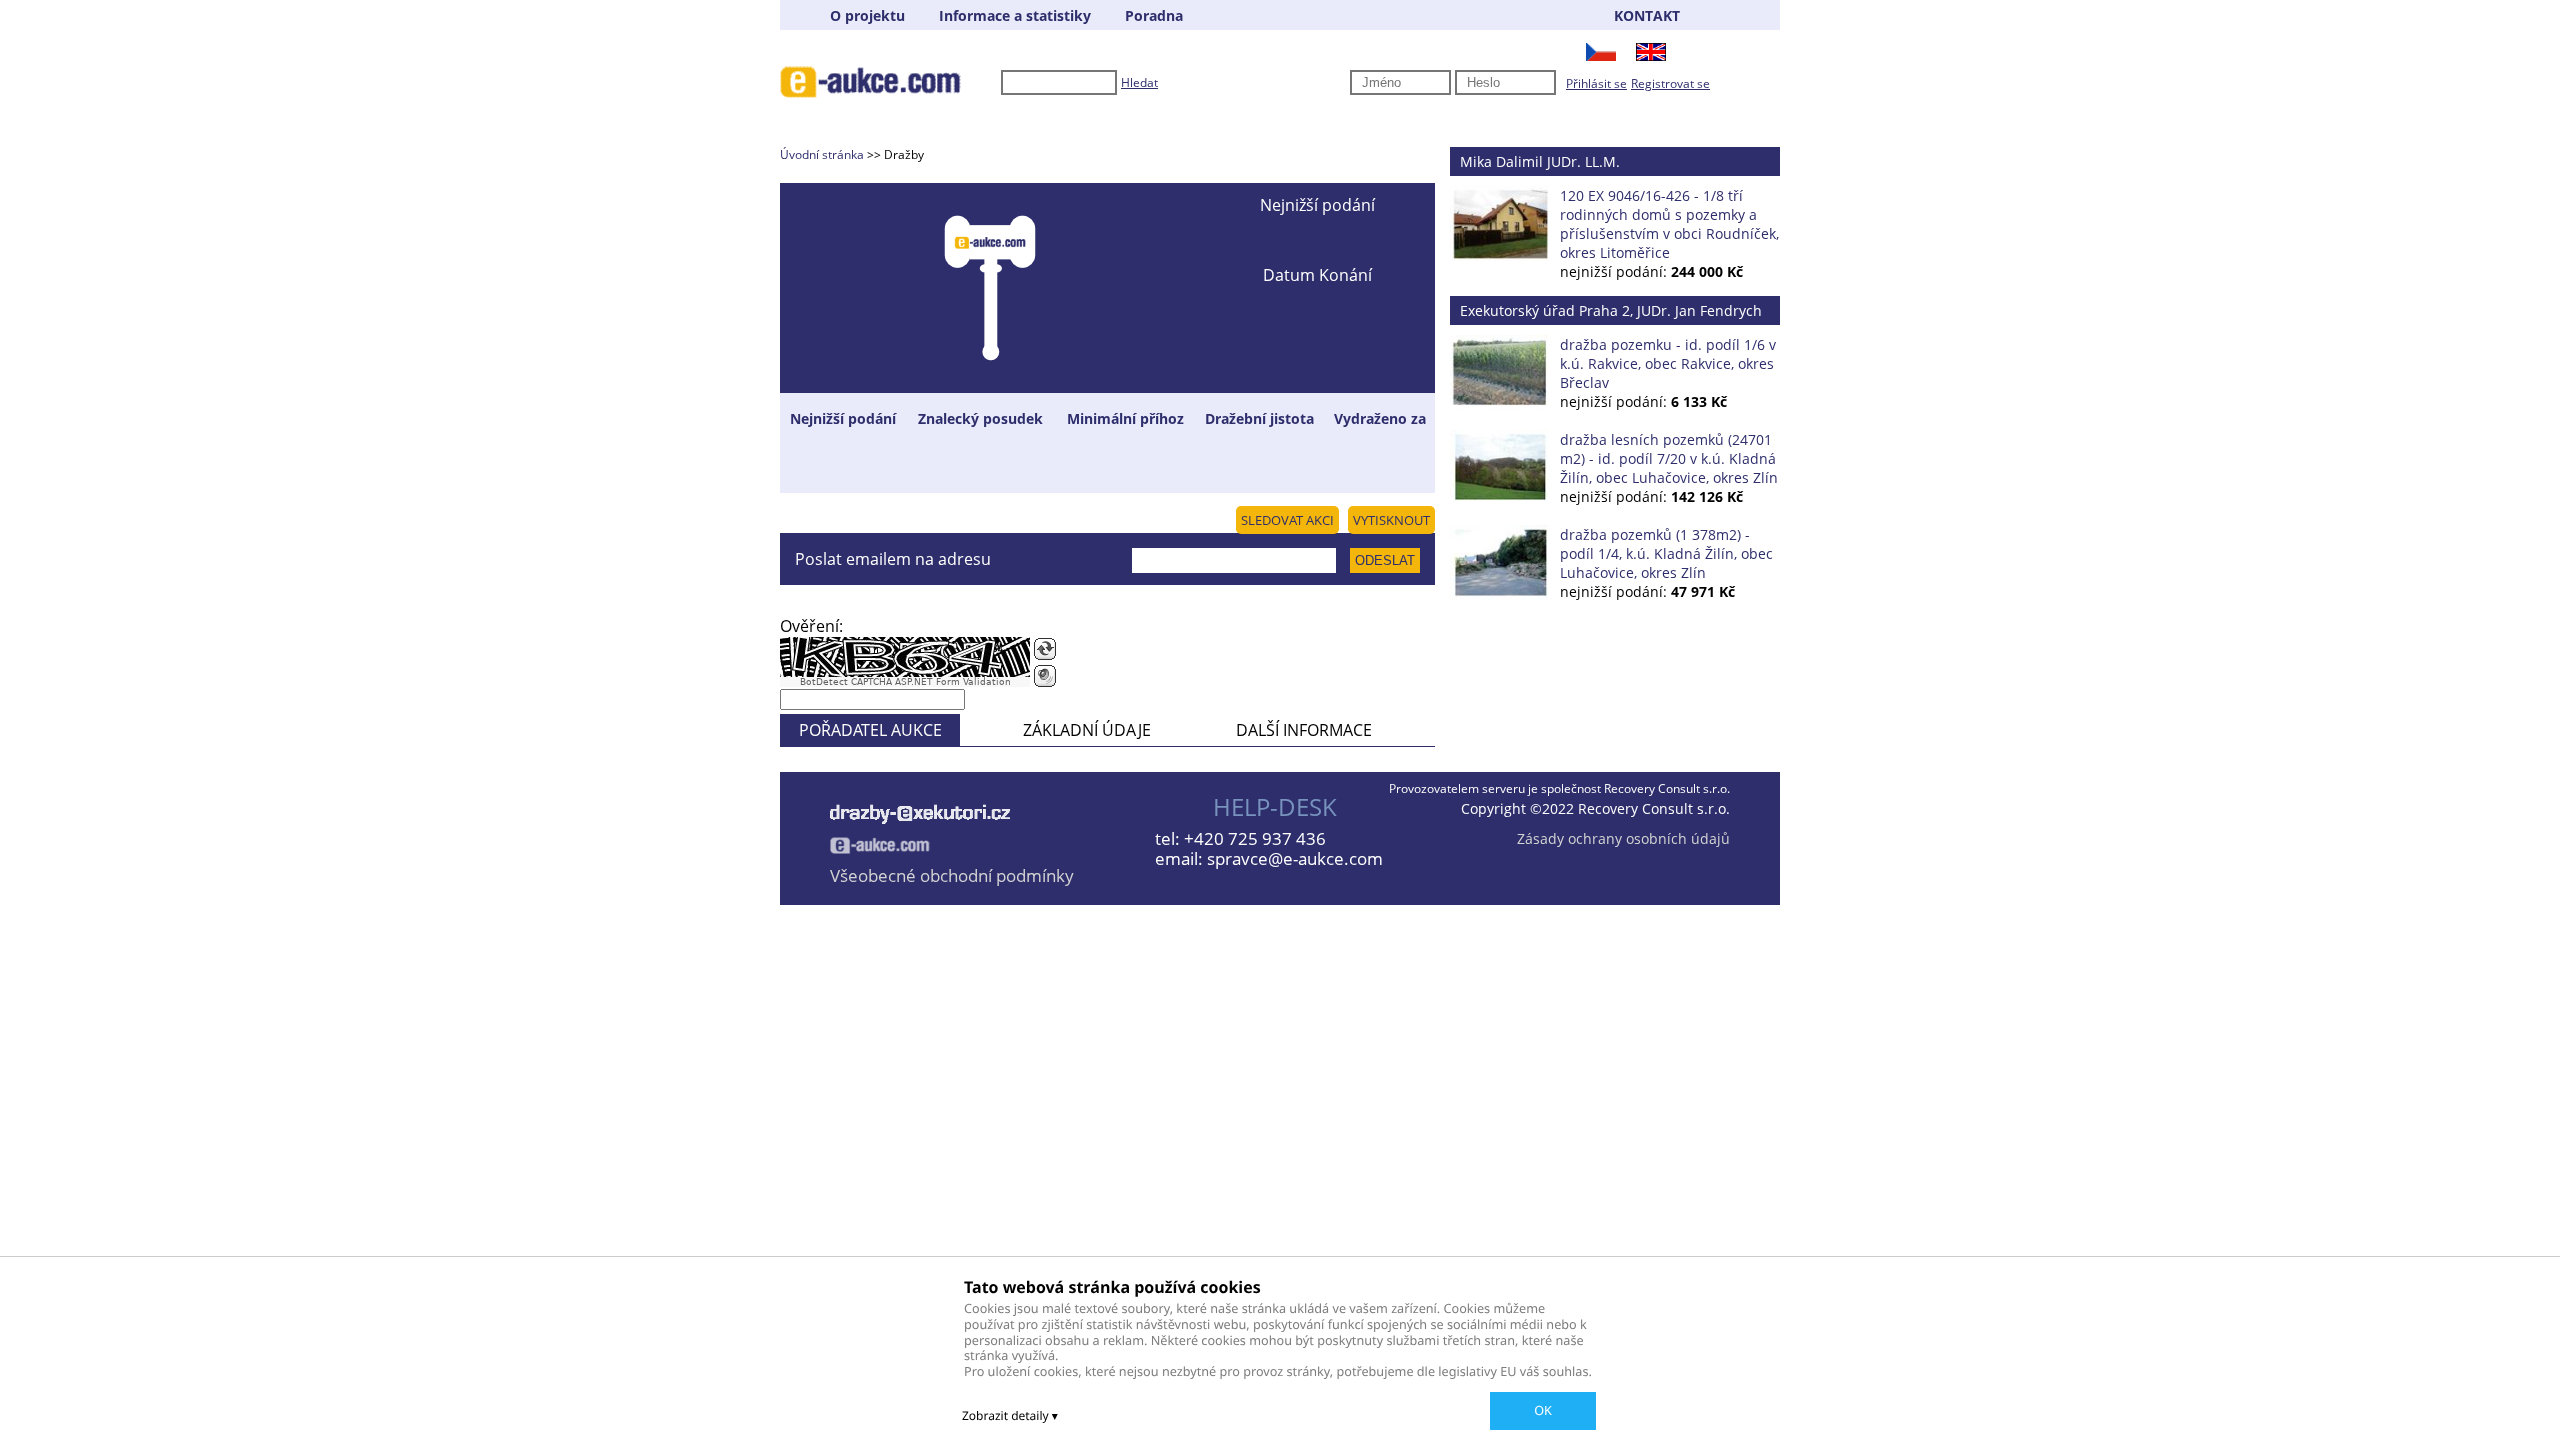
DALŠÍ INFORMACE (1304, 730)
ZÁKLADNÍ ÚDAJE (1087, 730)
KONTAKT (1647, 15)
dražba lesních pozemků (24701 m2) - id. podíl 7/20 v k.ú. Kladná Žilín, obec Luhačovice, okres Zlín (1669, 458)
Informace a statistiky (1015, 15)
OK (1543, 1410)
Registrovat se (1670, 83)
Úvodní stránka (822, 154)
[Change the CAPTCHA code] (1045, 649)
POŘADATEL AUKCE (870, 730)
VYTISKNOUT (1391, 520)
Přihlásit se (1596, 83)
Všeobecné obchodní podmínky (952, 875)
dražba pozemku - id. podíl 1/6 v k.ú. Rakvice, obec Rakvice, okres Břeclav (1668, 363)
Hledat (1139, 82)
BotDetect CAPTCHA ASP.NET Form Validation (905, 682)
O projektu (867, 15)
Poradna (1154, 15)
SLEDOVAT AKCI (1287, 520)
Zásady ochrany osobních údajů (1623, 838)
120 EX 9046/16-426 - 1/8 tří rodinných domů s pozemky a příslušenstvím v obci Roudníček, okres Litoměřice (1669, 224)
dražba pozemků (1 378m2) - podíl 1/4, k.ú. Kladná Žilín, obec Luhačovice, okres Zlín (1666, 553)
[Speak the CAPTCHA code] (1045, 676)
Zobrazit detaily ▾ (1010, 1415)
